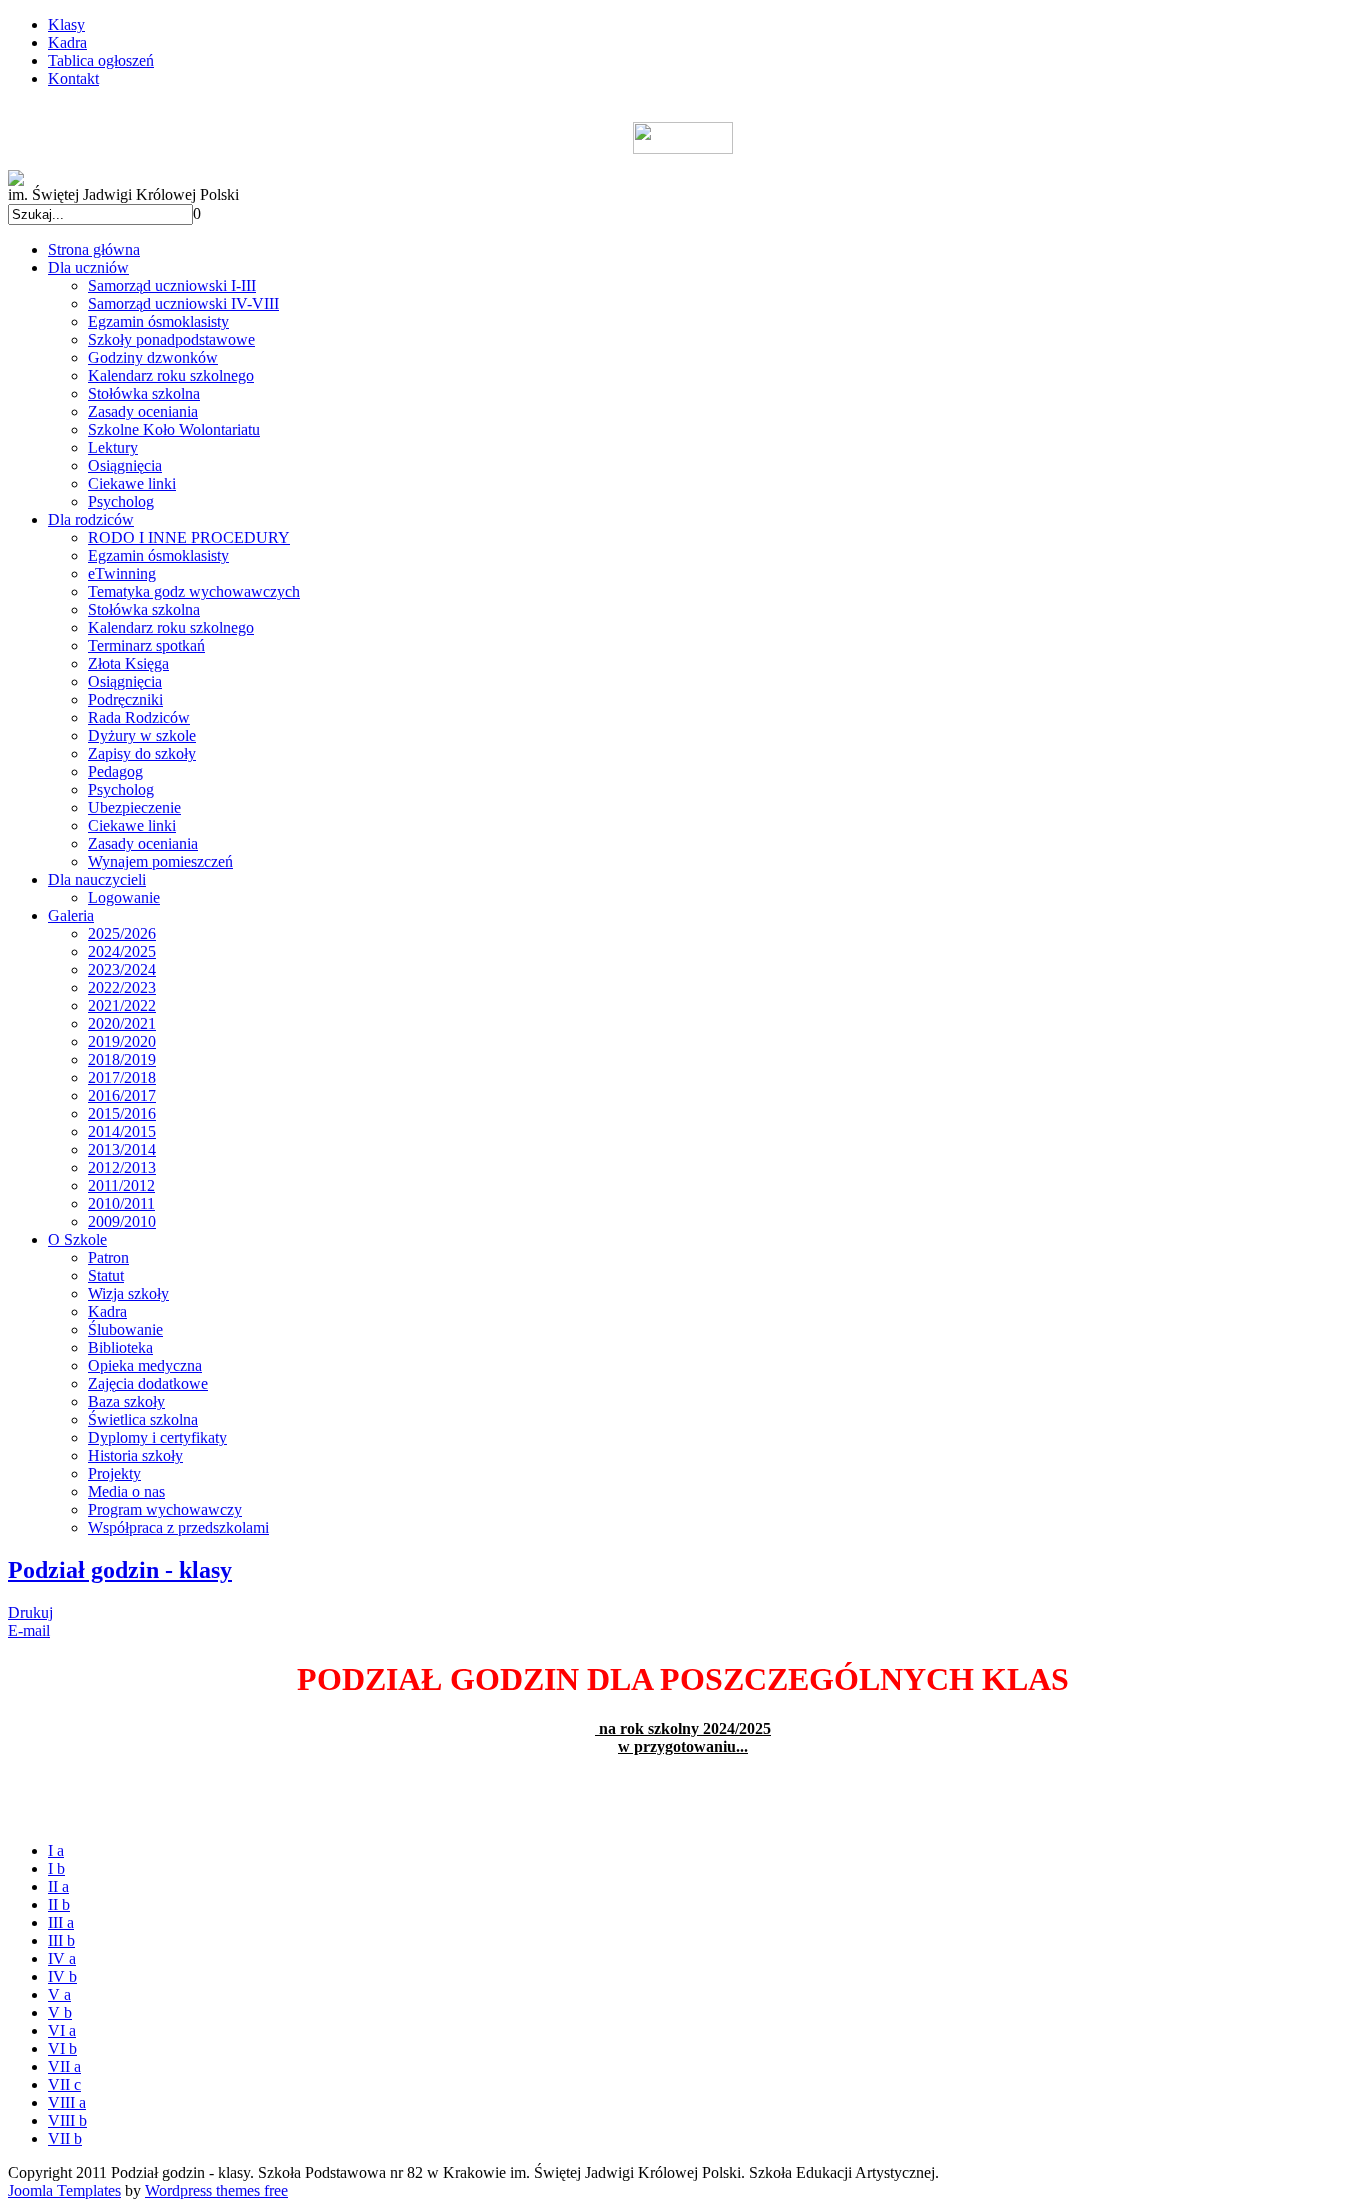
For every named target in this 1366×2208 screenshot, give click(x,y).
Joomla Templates (64, 2190)
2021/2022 (122, 1005)
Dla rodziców (91, 519)
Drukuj (30, 1612)
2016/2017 (122, 1095)
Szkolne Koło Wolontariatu (174, 429)
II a (58, 1886)
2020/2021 (122, 1023)
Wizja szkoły (128, 1293)
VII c (64, 2084)
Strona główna (94, 249)
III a (61, 1922)
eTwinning (122, 573)
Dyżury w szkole (142, 735)
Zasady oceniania (143, 411)
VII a (64, 2066)
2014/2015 (122, 1131)
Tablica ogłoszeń (101, 60)
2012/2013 (122, 1167)
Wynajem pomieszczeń (160, 861)
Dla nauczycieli (97, 879)
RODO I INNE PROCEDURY (189, 537)
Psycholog (121, 501)
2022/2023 (122, 987)
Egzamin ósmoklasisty (158, 321)
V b (60, 2012)
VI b (62, 2048)
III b (61, 1940)
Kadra (67, 42)
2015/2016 (122, 1113)
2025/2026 (122, 933)
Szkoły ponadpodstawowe (171, 339)
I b (56, 1868)
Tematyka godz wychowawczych (194, 591)
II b (59, 1904)
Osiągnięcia (125, 465)
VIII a (67, 2102)
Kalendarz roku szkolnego (171, 375)
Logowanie (124, 897)
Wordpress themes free (216, 2190)
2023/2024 (122, 969)
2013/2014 (122, 1149)
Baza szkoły (126, 1401)
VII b (65, 2138)
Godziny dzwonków (153, 357)
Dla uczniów (88, 267)
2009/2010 (122, 1221)
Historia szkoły (135, 1455)
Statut (106, 1275)
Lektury (113, 447)
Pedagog (115, 771)
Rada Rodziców (139, 717)
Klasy (66, 24)
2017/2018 (122, 1077)
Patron (108, 1257)
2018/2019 (122, 1059)
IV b (62, 1976)
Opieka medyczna (145, 1365)
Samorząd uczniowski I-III (172, 285)
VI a (62, 2030)
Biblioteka (120, 1347)
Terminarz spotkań (146, 645)
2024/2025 (122, 951)
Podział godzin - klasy (120, 1570)
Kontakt (73, 78)
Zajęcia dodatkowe (148, 1383)
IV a (62, 1958)
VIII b (67, 2120)
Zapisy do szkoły (142, 753)
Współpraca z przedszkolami (178, 1527)
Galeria (71, 915)
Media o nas (126, 1491)
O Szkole (77, 1239)
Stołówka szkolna (144, 393)
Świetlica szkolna (143, 1419)
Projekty (114, 1473)
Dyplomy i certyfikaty (157, 1437)
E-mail (29, 1630)
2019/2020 (122, 1041)
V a (59, 1994)
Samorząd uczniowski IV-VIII (183, 303)
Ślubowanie (125, 1329)
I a (56, 1850)
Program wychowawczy (165, 1509)
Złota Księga (128, 663)
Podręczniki (125, 699)
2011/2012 (121, 1185)
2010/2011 (121, 1203)
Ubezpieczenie (134, 807)
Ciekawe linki (132, 483)
